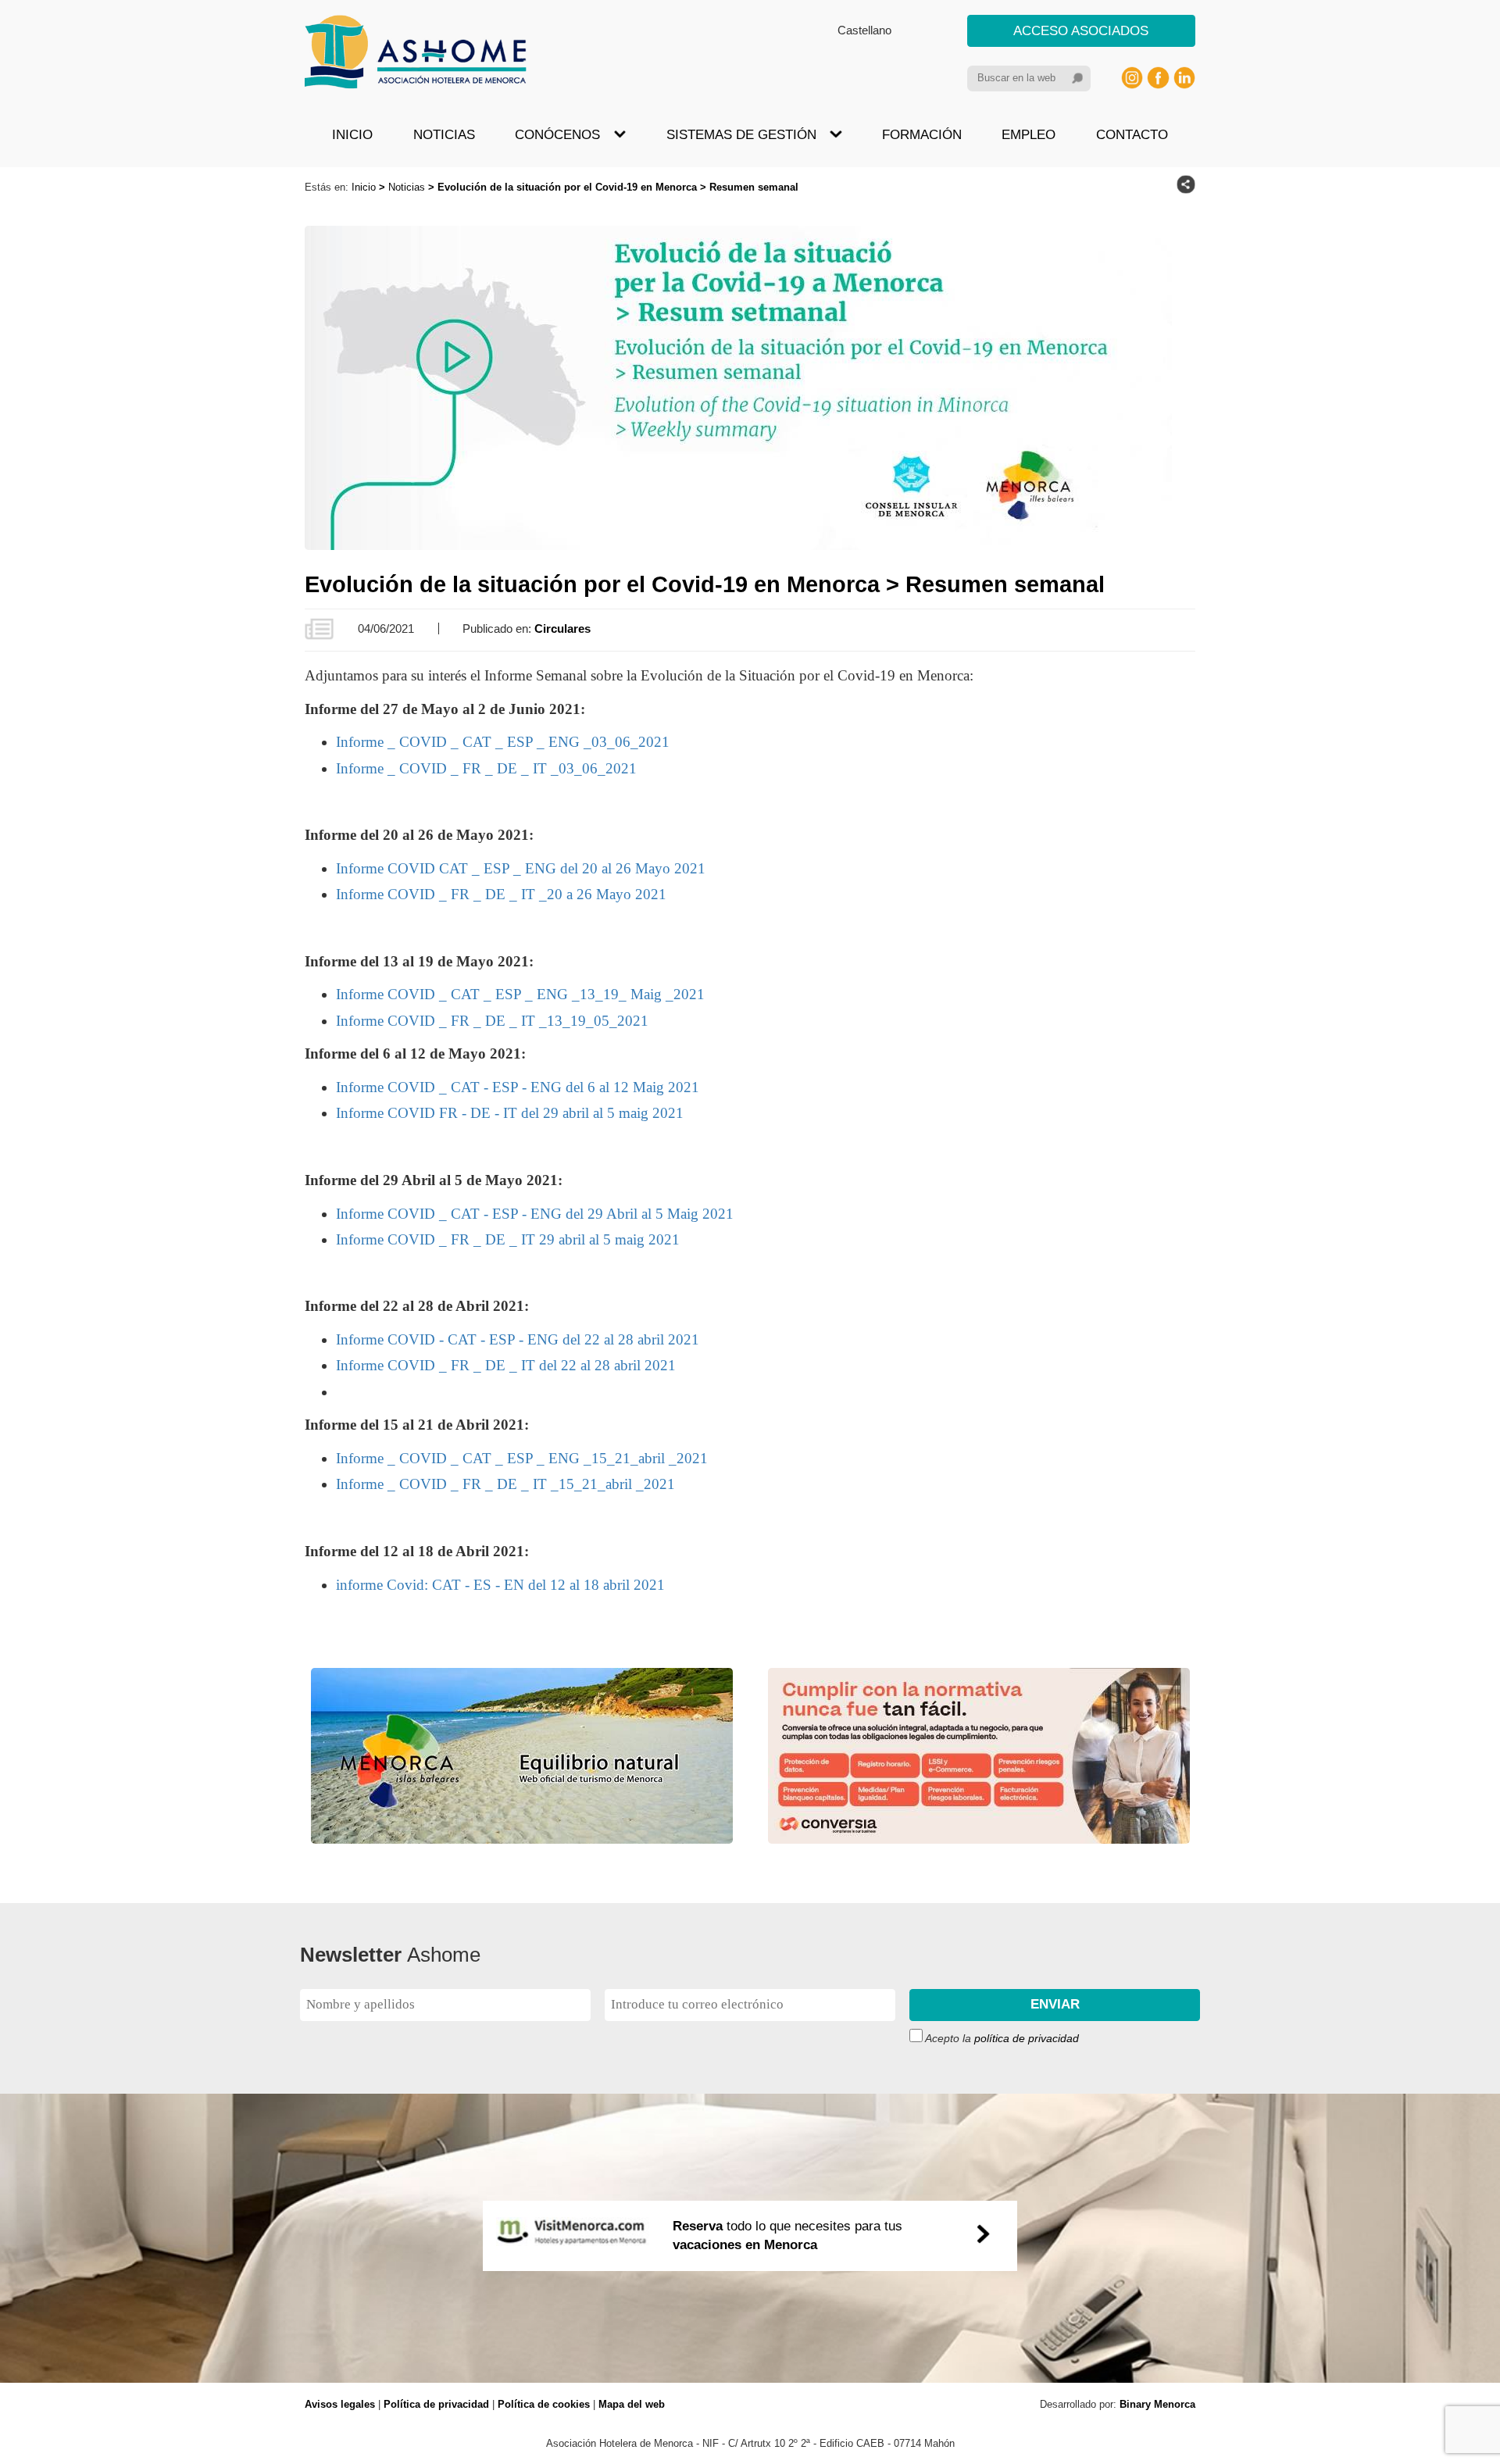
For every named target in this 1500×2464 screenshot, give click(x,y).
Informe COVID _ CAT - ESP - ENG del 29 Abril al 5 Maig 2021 (535, 1214)
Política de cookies (544, 2404)
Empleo (1029, 135)
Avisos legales (340, 2404)
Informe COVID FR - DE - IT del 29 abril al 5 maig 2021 (510, 1113)
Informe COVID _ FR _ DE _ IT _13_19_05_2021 (492, 1021)
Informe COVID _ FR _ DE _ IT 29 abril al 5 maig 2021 (508, 1239)
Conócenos (557, 135)
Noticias (444, 135)
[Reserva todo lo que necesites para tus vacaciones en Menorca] (750, 2373)
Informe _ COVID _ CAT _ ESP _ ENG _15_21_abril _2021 (522, 1458)
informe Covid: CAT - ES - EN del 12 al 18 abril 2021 (500, 1585)
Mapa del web (632, 2404)
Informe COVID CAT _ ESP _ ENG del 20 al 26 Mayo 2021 (521, 868)
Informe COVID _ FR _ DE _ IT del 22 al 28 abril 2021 (506, 1365)
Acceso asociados (1081, 31)
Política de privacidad (436, 2404)
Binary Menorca (1157, 2404)
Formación (922, 135)
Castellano (864, 30)
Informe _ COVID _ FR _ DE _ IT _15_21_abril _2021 (505, 1484)
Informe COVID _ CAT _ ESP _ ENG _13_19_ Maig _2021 (520, 994)
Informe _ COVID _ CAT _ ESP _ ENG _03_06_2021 (503, 742)
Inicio (352, 135)
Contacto (1132, 135)
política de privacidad (1027, 2039)
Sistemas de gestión (741, 135)
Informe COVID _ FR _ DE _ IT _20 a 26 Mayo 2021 (501, 894)
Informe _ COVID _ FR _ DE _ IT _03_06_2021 (486, 768)
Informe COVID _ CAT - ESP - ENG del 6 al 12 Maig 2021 (518, 1087)
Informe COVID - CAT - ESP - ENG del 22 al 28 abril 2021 (518, 1339)
